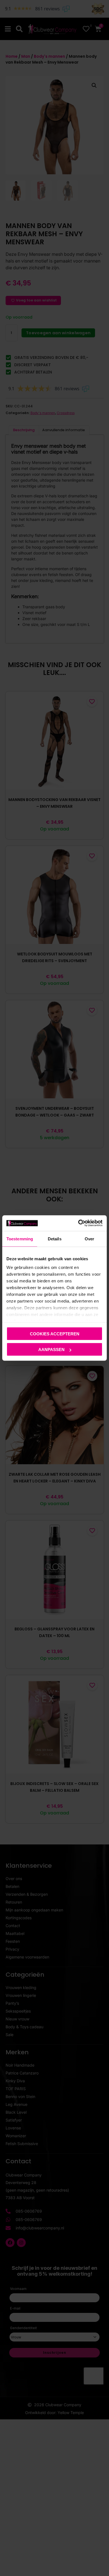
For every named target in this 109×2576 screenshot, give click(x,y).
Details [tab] (55, 1239)
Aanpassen (51, 1350)
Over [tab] (89, 1239)
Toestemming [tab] (20, 1239)
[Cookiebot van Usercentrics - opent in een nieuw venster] (78, 1223)
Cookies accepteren (55, 1334)
